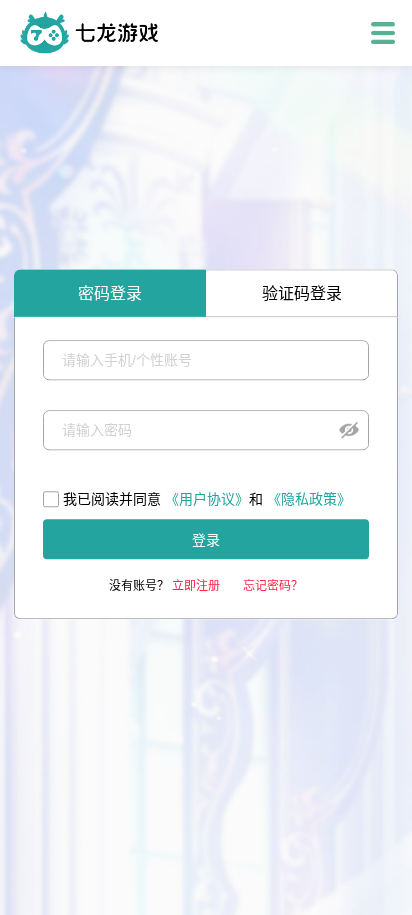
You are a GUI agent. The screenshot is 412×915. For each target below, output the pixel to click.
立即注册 (196, 586)
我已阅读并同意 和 (207, 499)
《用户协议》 (207, 499)
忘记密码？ (273, 586)
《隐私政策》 (309, 499)
